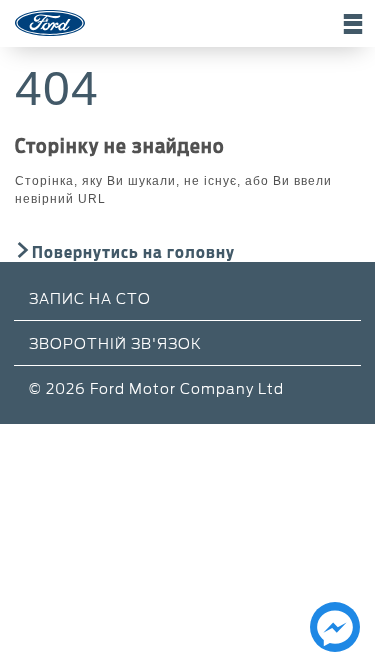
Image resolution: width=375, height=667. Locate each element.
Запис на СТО (90, 297)
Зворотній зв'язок (115, 342)
